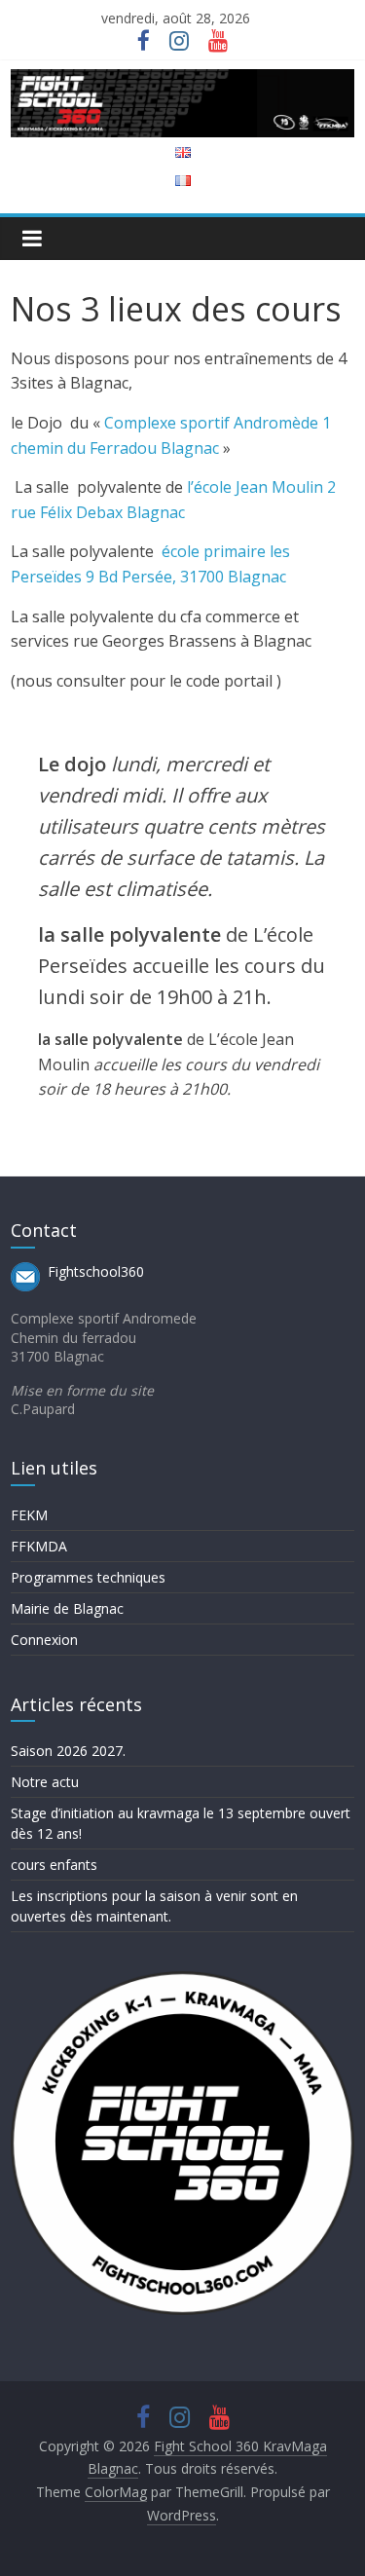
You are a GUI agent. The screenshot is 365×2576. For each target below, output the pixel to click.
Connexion (44, 1640)
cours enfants (54, 1865)
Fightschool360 (96, 1271)
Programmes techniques (88, 1577)
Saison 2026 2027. (68, 1751)
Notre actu (45, 1782)
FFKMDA (39, 1546)
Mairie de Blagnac (67, 1608)
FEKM (29, 1515)
